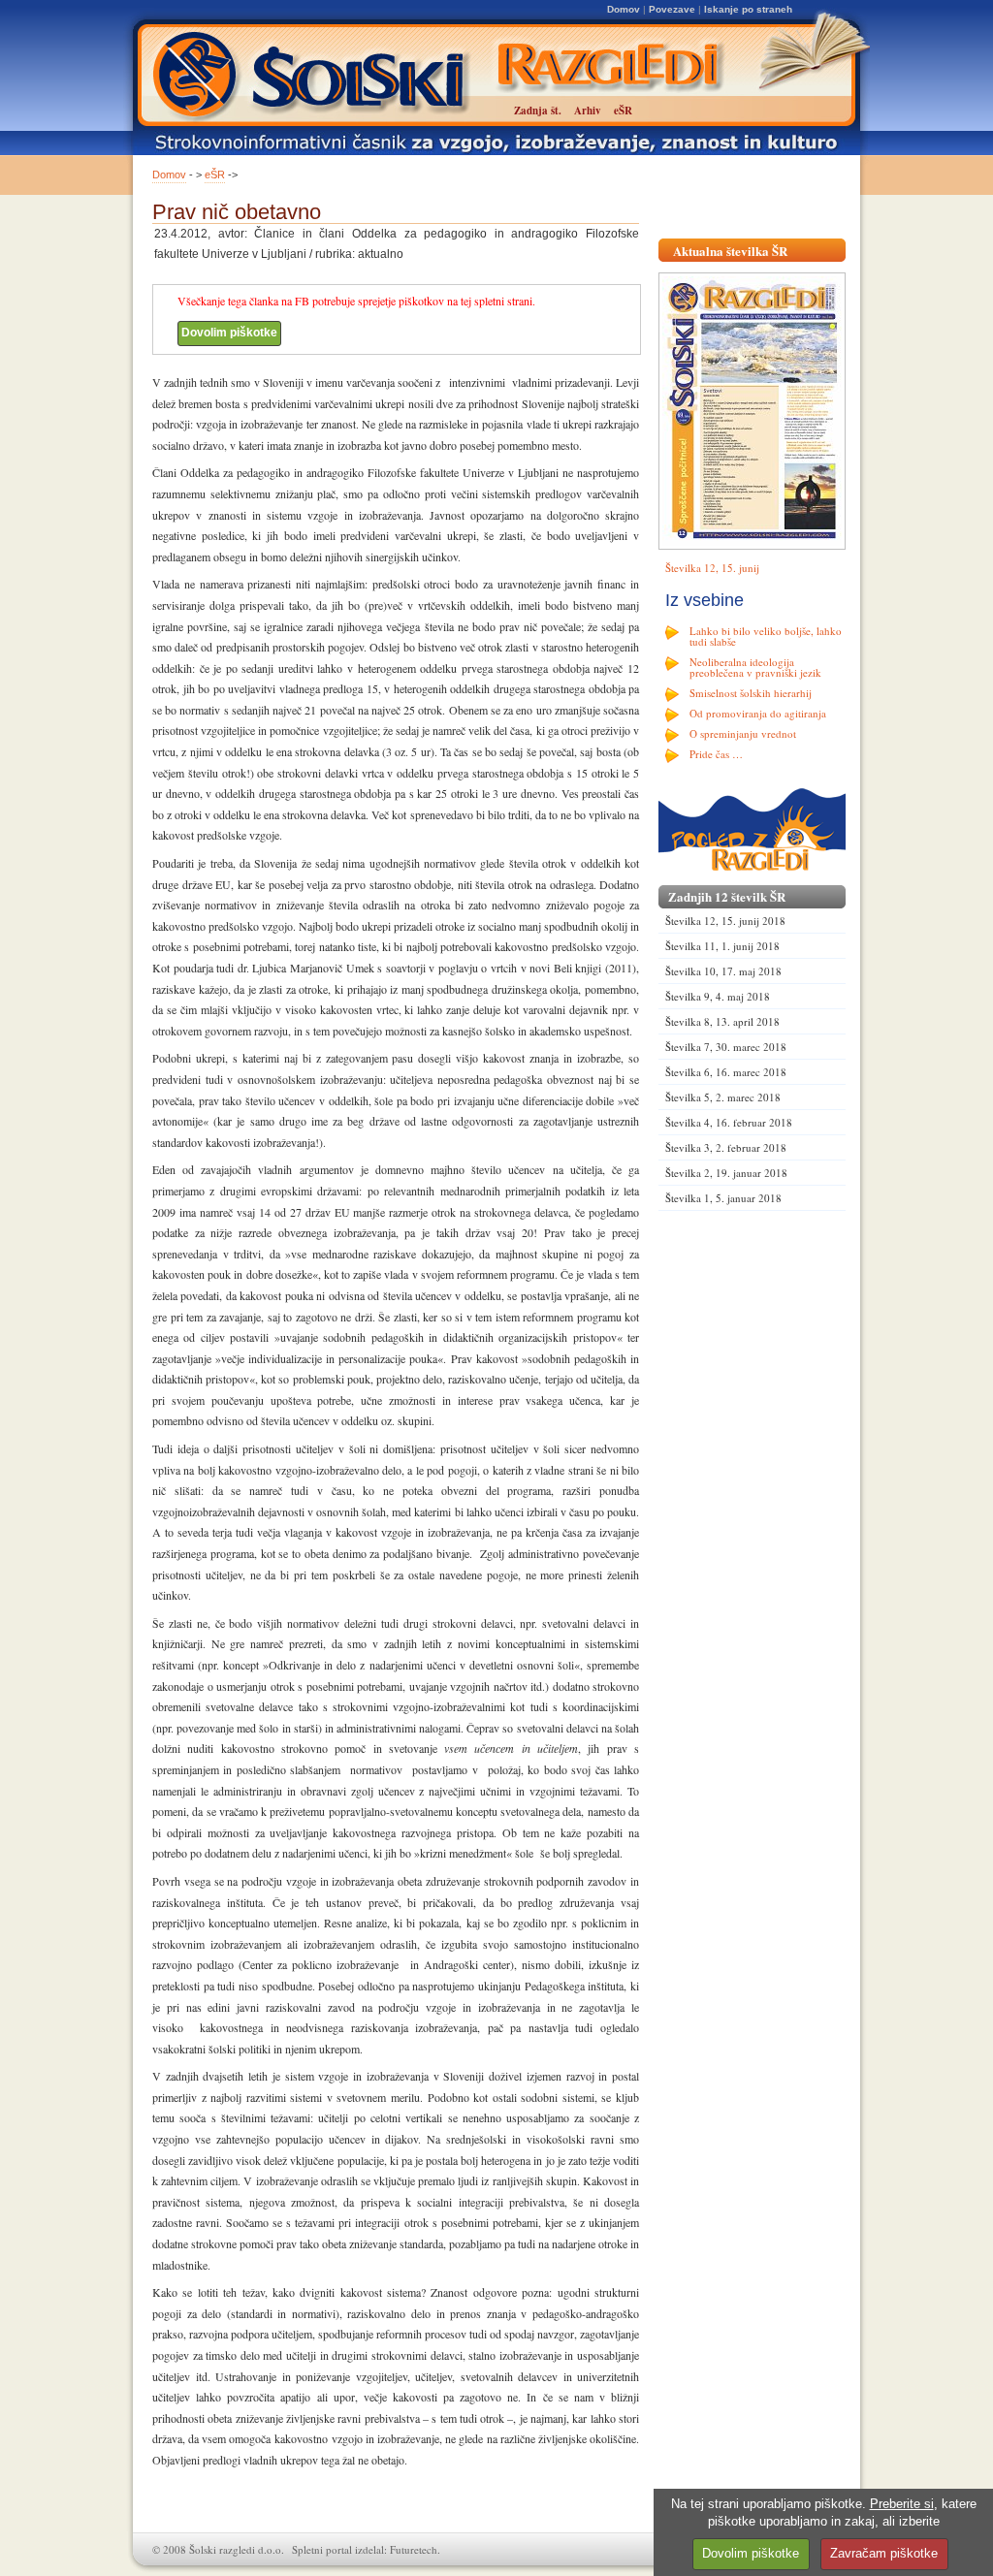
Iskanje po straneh (748, 9)
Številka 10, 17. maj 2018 (723, 971)
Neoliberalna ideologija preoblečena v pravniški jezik (755, 667)
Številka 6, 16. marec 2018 (726, 1072)
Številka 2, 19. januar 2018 (726, 1173)
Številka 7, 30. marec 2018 (726, 1047)
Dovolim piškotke (229, 333)
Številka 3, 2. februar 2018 (726, 1147)
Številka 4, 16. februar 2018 (729, 1122)
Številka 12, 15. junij (712, 568)
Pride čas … (716, 754)
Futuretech (414, 2549)
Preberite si (902, 2504)
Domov (624, 9)
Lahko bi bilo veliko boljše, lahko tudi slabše (766, 636)
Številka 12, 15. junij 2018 (725, 921)
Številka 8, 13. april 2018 (722, 1021)
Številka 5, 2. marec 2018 (723, 1097)
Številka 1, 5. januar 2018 (723, 1198)
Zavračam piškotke (884, 2553)
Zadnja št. (538, 111)
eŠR (215, 175)
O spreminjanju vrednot (743, 733)
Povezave (672, 9)
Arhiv (588, 111)
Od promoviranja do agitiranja (758, 713)
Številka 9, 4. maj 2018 (718, 996)
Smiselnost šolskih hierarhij (751, 693)
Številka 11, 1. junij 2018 (722, 946)
